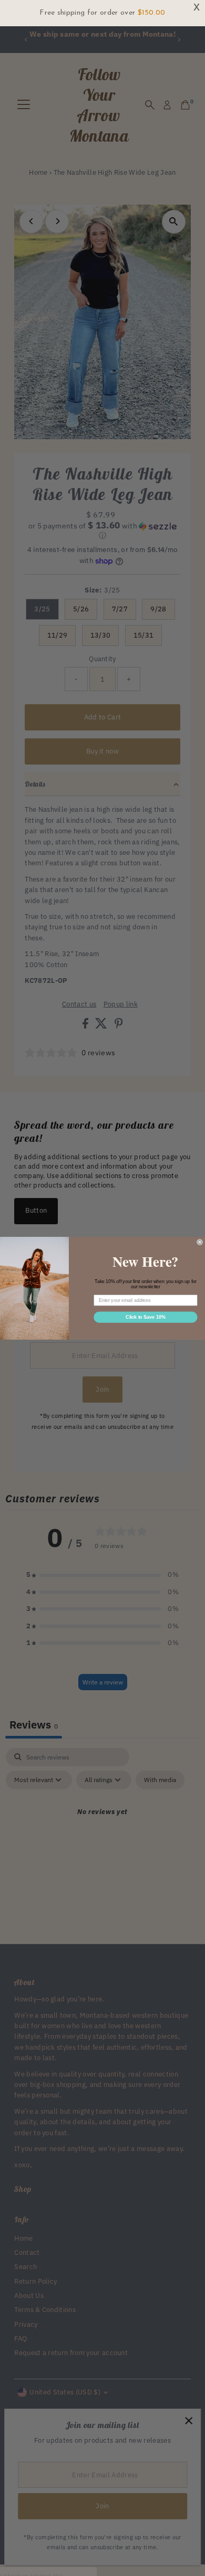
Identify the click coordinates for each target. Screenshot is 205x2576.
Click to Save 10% (145, 1317)
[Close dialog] (199, 1242)
